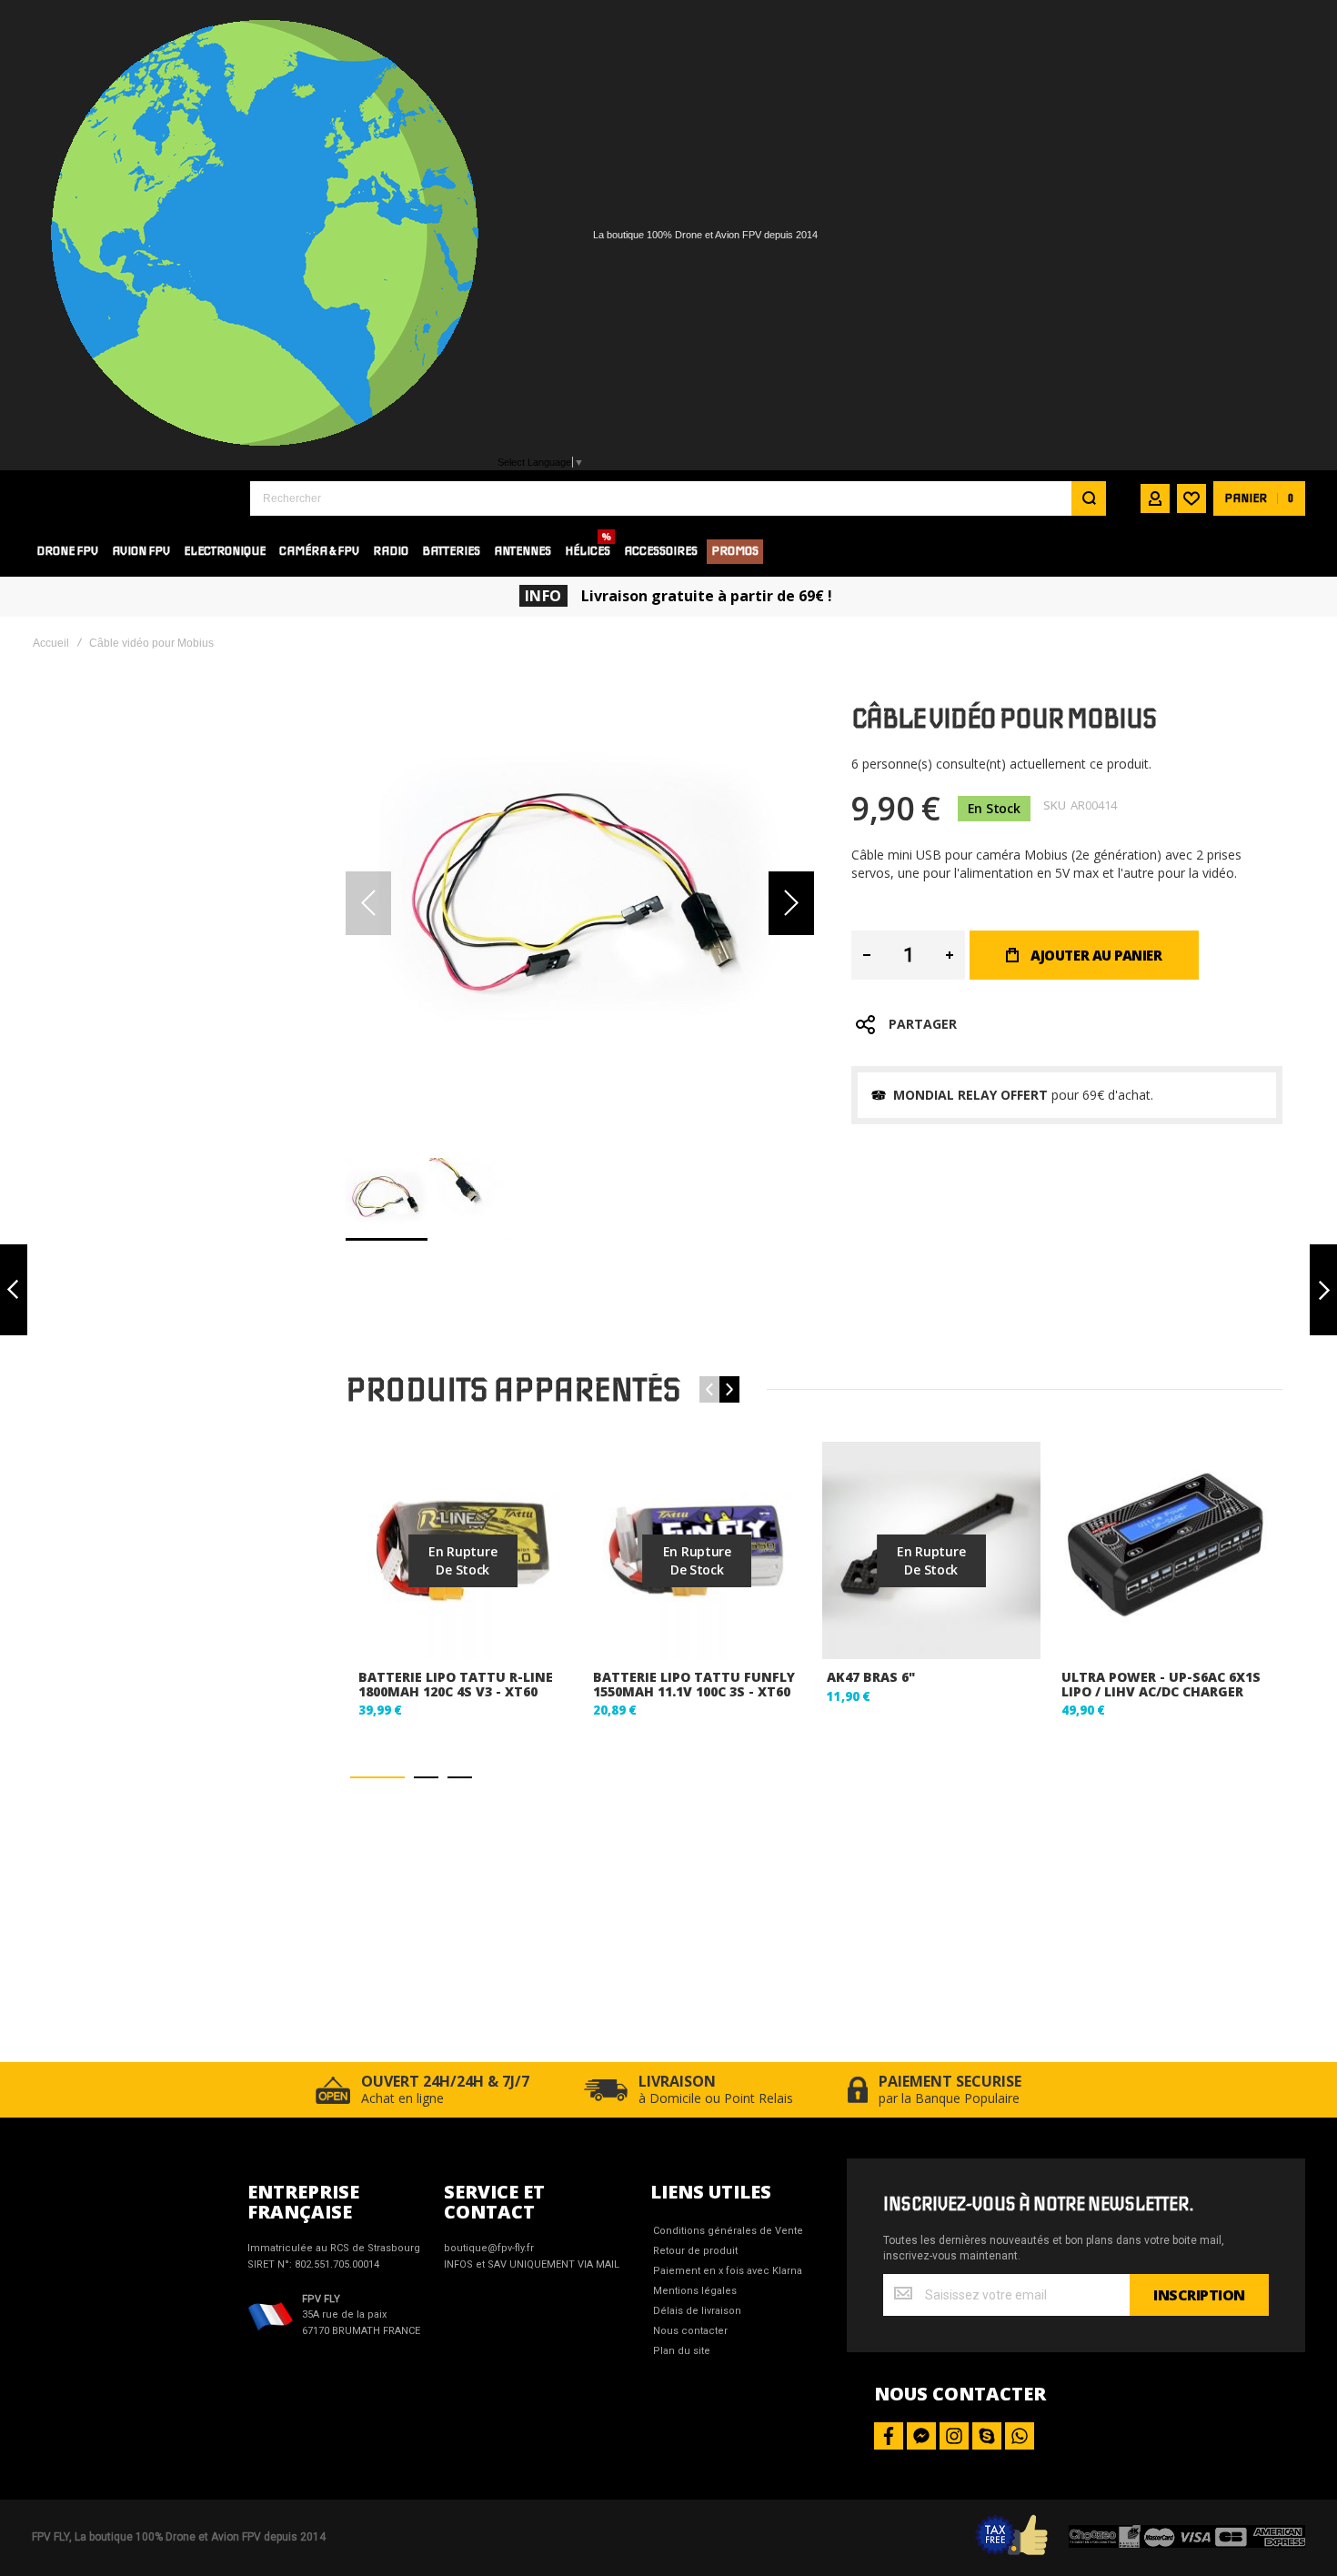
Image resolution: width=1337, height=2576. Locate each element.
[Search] (1089, 498)
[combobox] (678, 498)
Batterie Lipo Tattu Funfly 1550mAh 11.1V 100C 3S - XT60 (694, 1684)
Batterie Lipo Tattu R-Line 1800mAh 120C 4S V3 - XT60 (456, 1684)
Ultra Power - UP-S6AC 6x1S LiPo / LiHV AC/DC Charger (1161, 1684)
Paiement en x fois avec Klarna (728, 2271)
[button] (791, 904)
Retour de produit (695, 2251)
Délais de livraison (697, 2311)
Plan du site (682, 2351)
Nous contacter (690, 2331)
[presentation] (729, 1389)
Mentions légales (695, 2291)
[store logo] (127, 498)
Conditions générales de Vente (728, 2231)
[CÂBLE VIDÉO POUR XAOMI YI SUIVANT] (1323, 1290)
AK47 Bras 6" (871, 1677)
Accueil (51, 643)
